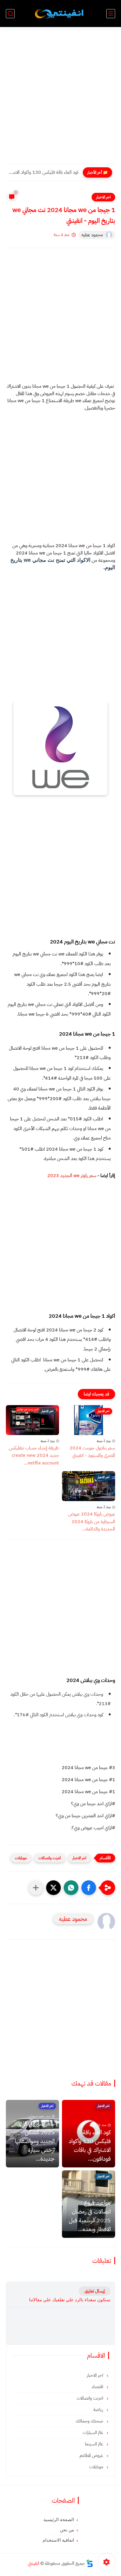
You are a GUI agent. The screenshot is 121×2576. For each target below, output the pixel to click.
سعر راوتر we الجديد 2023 (72, 1176)
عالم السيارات (94, 2432)
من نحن (67, 2530)
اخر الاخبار (103, 197)
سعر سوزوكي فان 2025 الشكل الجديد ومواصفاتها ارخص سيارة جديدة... (35, 2141)
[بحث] (10, 14)
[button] (89, 1888)
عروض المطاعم (92, 2455)
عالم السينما (95, 2444)
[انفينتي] (60, 14)
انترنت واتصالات (50, 1858)
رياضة (99, 2410)
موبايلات (21, 1858)
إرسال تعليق (95, 2291)
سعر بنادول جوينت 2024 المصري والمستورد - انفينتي (92, 1452)
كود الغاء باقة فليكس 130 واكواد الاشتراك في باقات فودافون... (44, 172)
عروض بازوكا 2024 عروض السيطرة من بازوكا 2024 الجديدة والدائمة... (92, 1522)
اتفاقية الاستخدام (58, 2540)
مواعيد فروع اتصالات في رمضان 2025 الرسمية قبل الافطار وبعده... (90, 2216)
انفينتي (34, 2563)
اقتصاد (98, 2387)
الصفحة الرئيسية (59, 2520)
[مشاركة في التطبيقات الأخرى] (36, 1888)
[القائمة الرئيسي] (111, 14)
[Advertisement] (60, 99)
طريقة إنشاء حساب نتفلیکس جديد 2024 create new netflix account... (34, 1455)
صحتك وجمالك (90, 2421)
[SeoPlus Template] (90, 2563)
